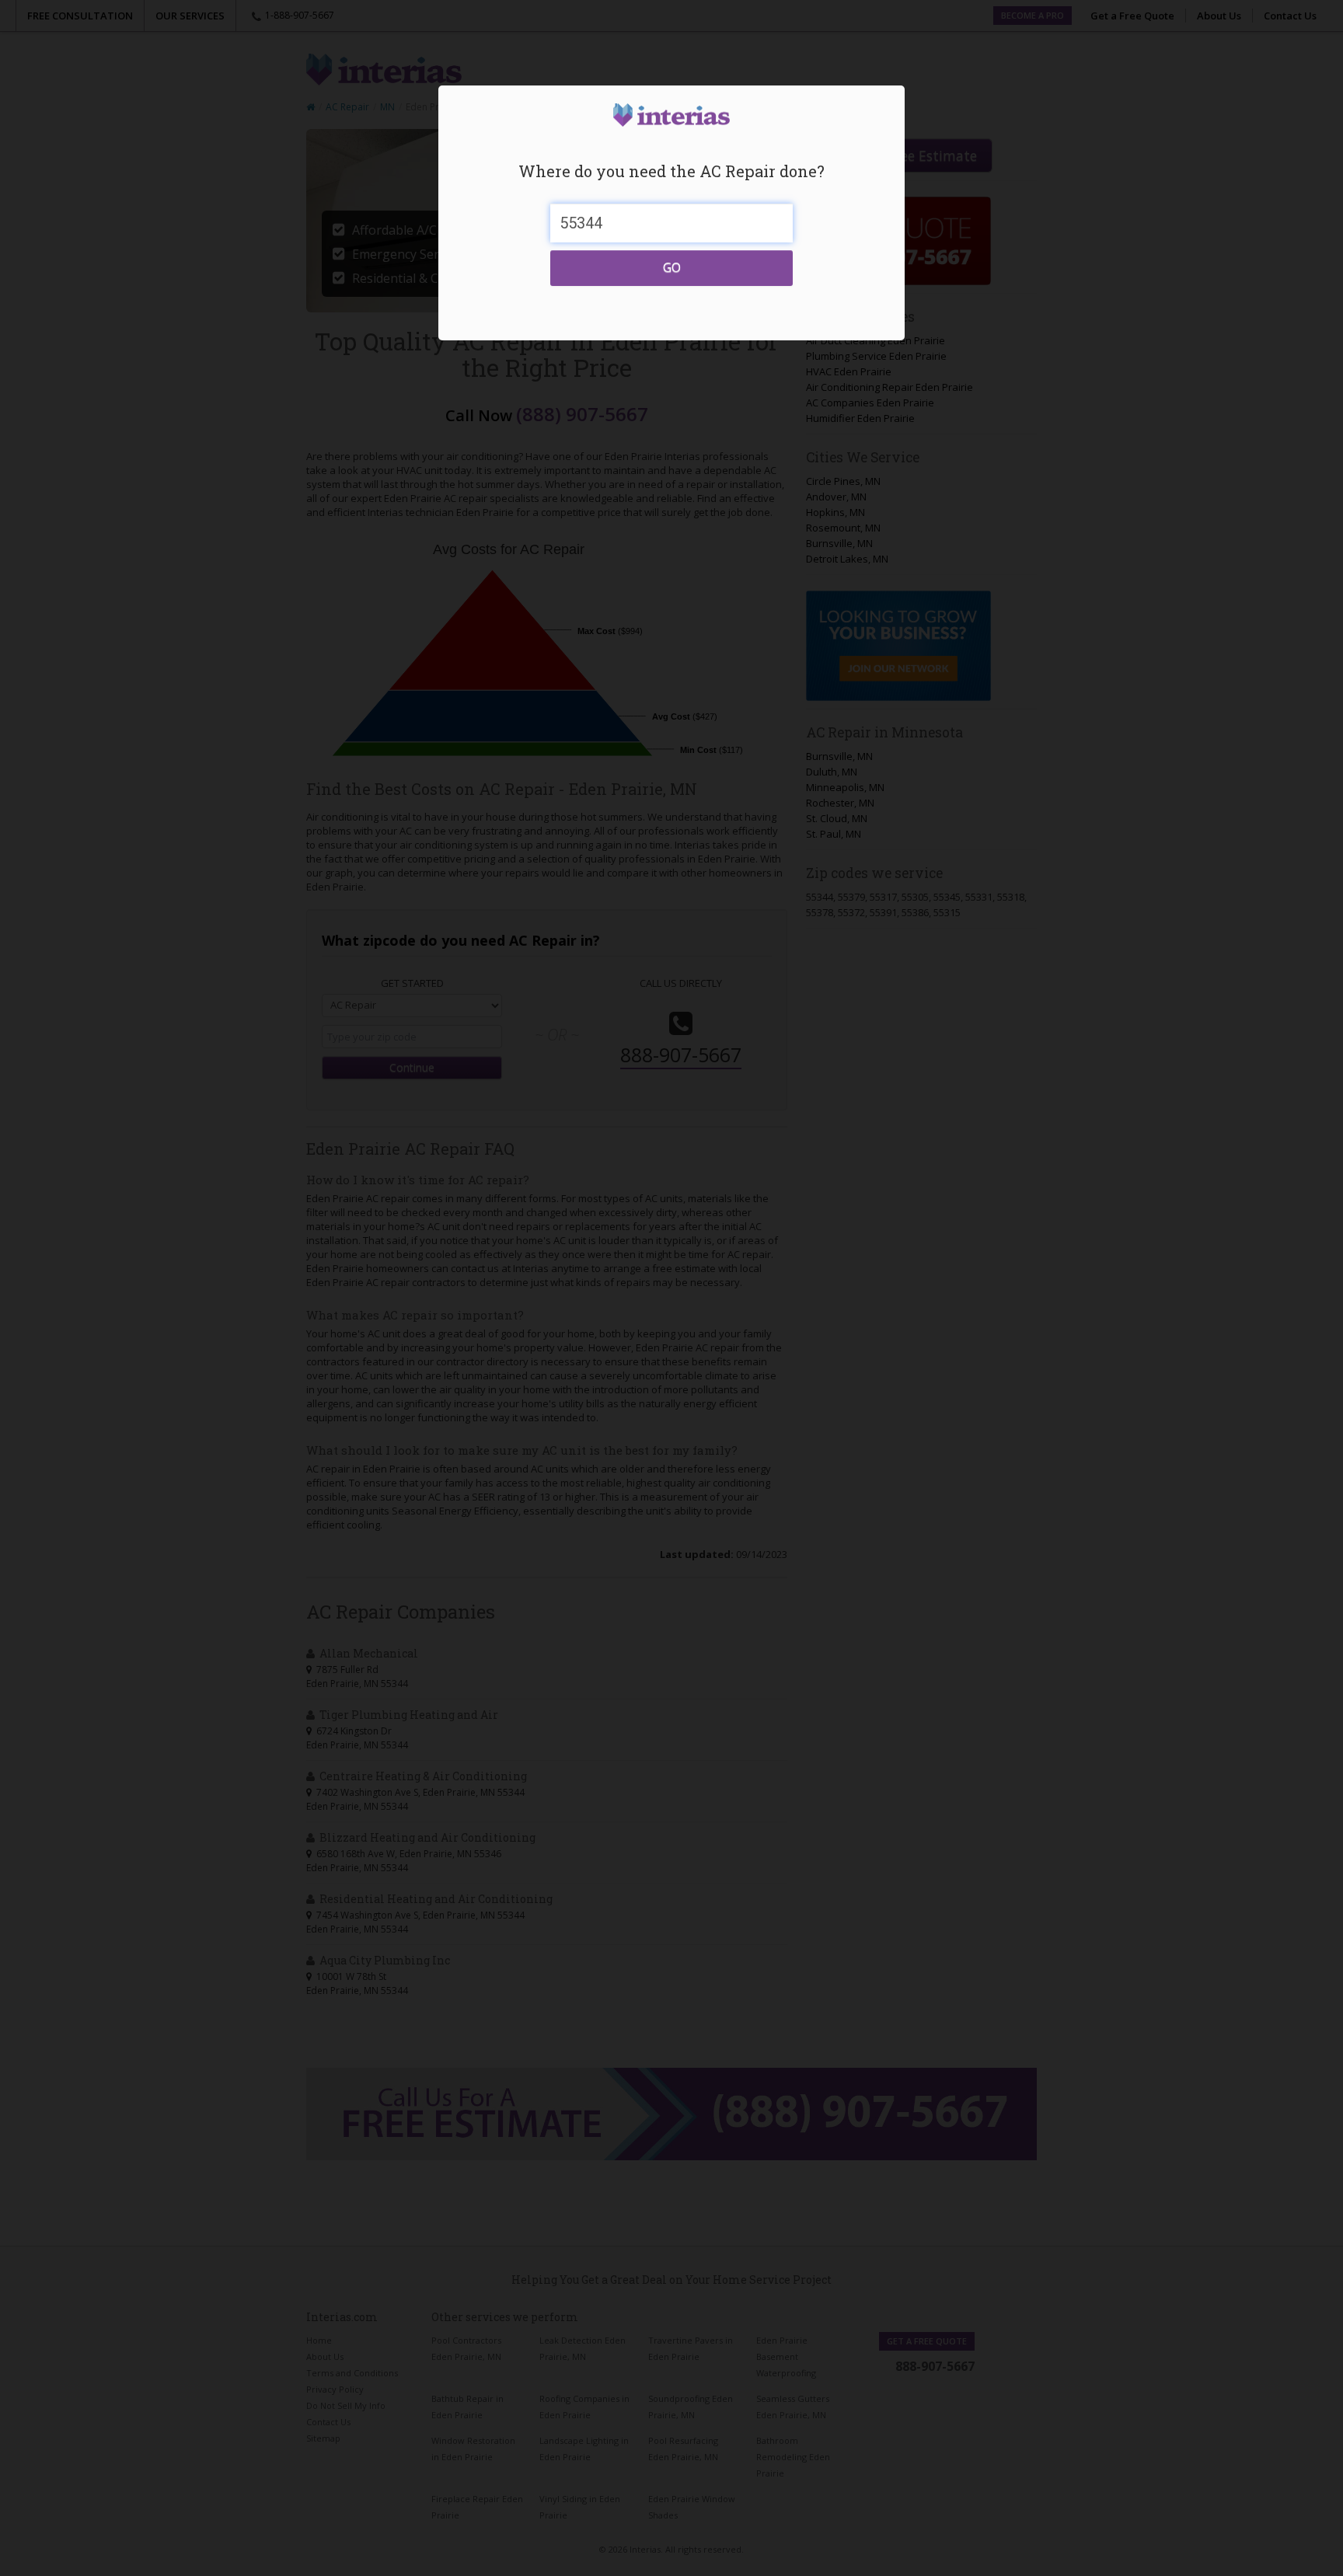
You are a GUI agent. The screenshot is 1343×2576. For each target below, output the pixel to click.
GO (672, 267)
